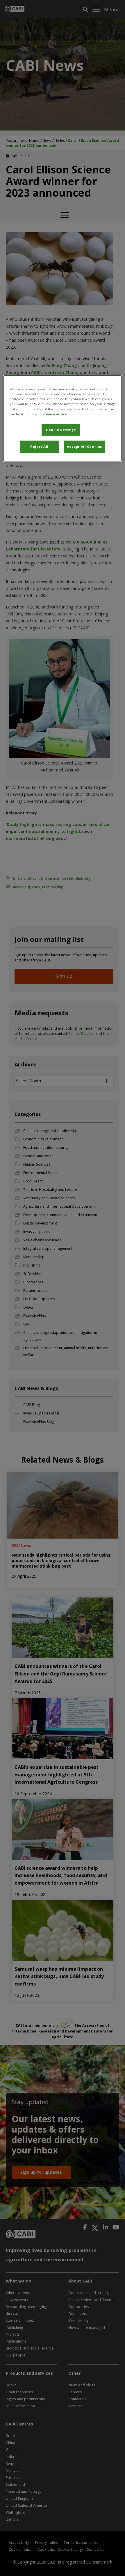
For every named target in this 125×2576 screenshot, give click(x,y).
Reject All (39, 446)
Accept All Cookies (84, 446)
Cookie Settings (61, 430)
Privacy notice (55, 414)
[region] (63, 419)
